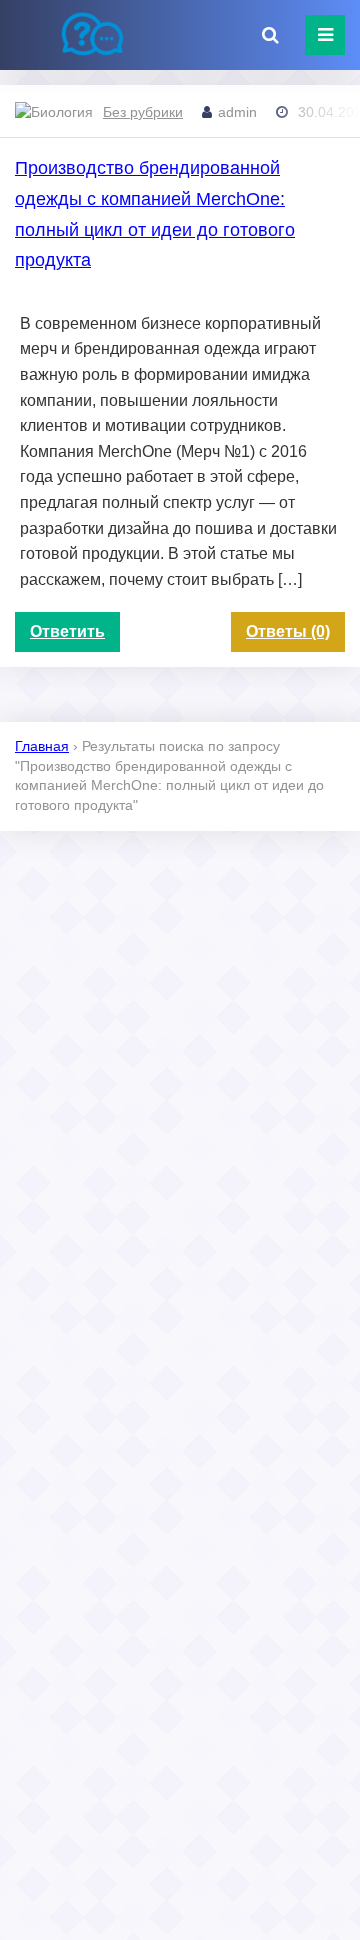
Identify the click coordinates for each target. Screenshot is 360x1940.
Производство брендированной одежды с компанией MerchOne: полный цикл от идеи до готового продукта (155, 214)
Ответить (67, 631)
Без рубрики (143, 112)
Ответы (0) (288, 631)
